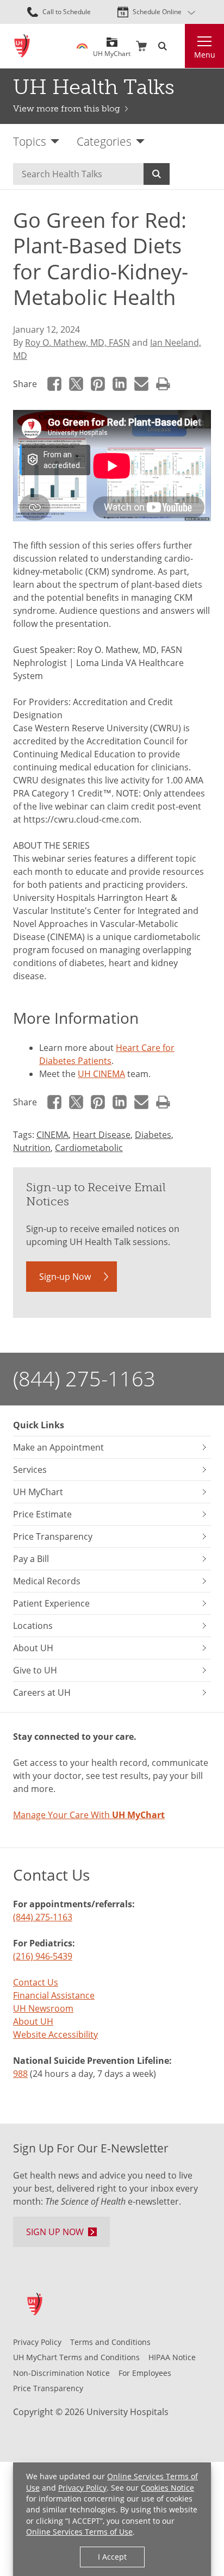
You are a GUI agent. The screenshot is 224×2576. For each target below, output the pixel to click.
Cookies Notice (167, 2488)
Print (163, 384)
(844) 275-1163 (84, 1379)
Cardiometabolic (89, 1148)
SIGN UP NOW (55, 2232)
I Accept (112, 2557)
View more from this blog (67, 108)
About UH (33, 2021)
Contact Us (36, 1982)
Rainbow (82, 46)
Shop (141, 46)
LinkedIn (120, 384)
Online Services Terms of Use (79, 2532)
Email (141, 384)
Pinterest (98, 384)
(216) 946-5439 (43, 1956)
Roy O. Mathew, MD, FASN (77, 343)
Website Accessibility (55, 2034)
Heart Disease (102, 1135)
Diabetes (153, 1135)
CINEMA (52, 1135)
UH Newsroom (43, 2008)
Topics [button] (30, 141)
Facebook (54, 384)
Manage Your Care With (89, 1815)
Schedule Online (157, 12)
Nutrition (32, 1148)
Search (157, 174)
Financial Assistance (54, 1995)
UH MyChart (112, 50)
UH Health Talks (94, 87)
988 (20, 2074)
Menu (205, 55)
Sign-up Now (65, 1277)
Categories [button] (104, 141)
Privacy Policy (82, 2488)
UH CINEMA (101, 1074)
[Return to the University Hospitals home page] (22, 46)
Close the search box (178, 46)
